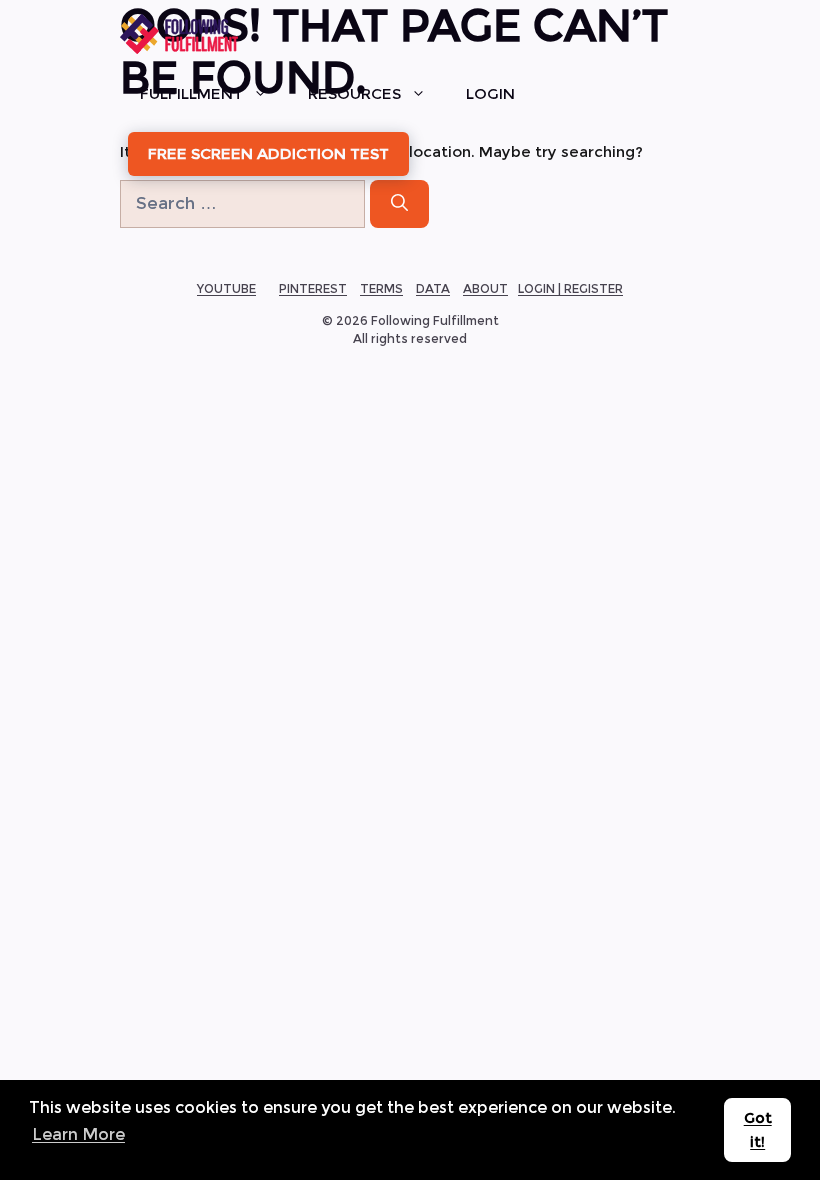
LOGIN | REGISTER (570, 288)
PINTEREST (313, 288)
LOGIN (490, 93)
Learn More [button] (78, 1134)
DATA (433, 288)
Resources (354, 93)
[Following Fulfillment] (179, 34)
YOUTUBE (226, 288)
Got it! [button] (758, 1130)
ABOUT (485, 288)
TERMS (381, 288)
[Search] (399, 204)
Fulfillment (191, 93)
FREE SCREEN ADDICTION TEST (268, 153)
